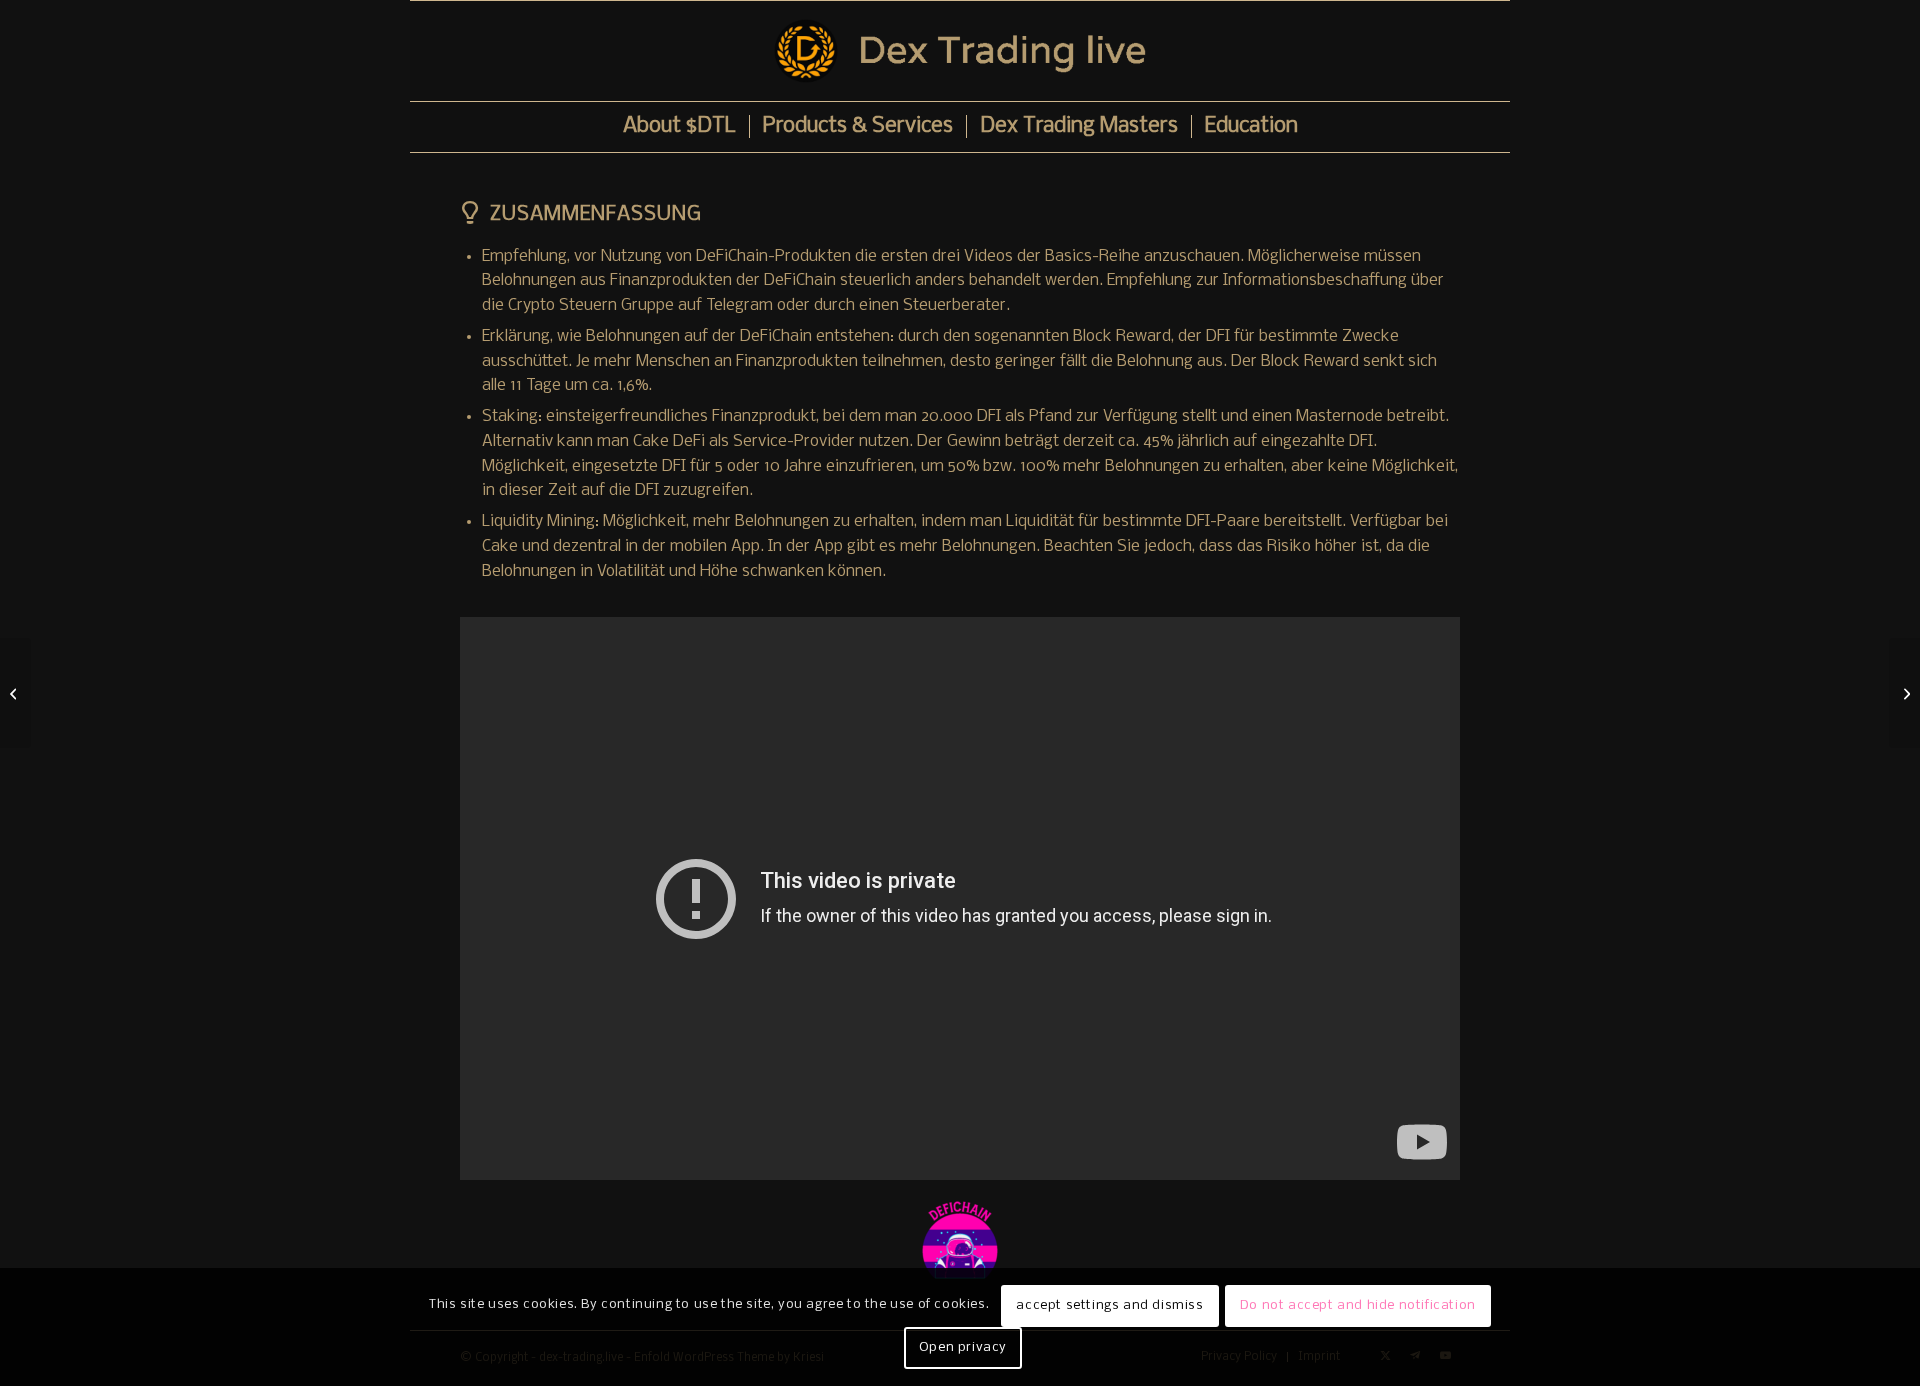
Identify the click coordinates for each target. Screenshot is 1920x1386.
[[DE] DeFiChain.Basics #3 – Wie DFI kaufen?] (15, 693)
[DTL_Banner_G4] (960, 51)
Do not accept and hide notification (1358, 1305)
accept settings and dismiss (1109, 1305)
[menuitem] (679, 127)
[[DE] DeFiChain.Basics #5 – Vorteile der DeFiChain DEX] (1904, 693)
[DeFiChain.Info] (960, 1240)
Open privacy (963, 1347)
